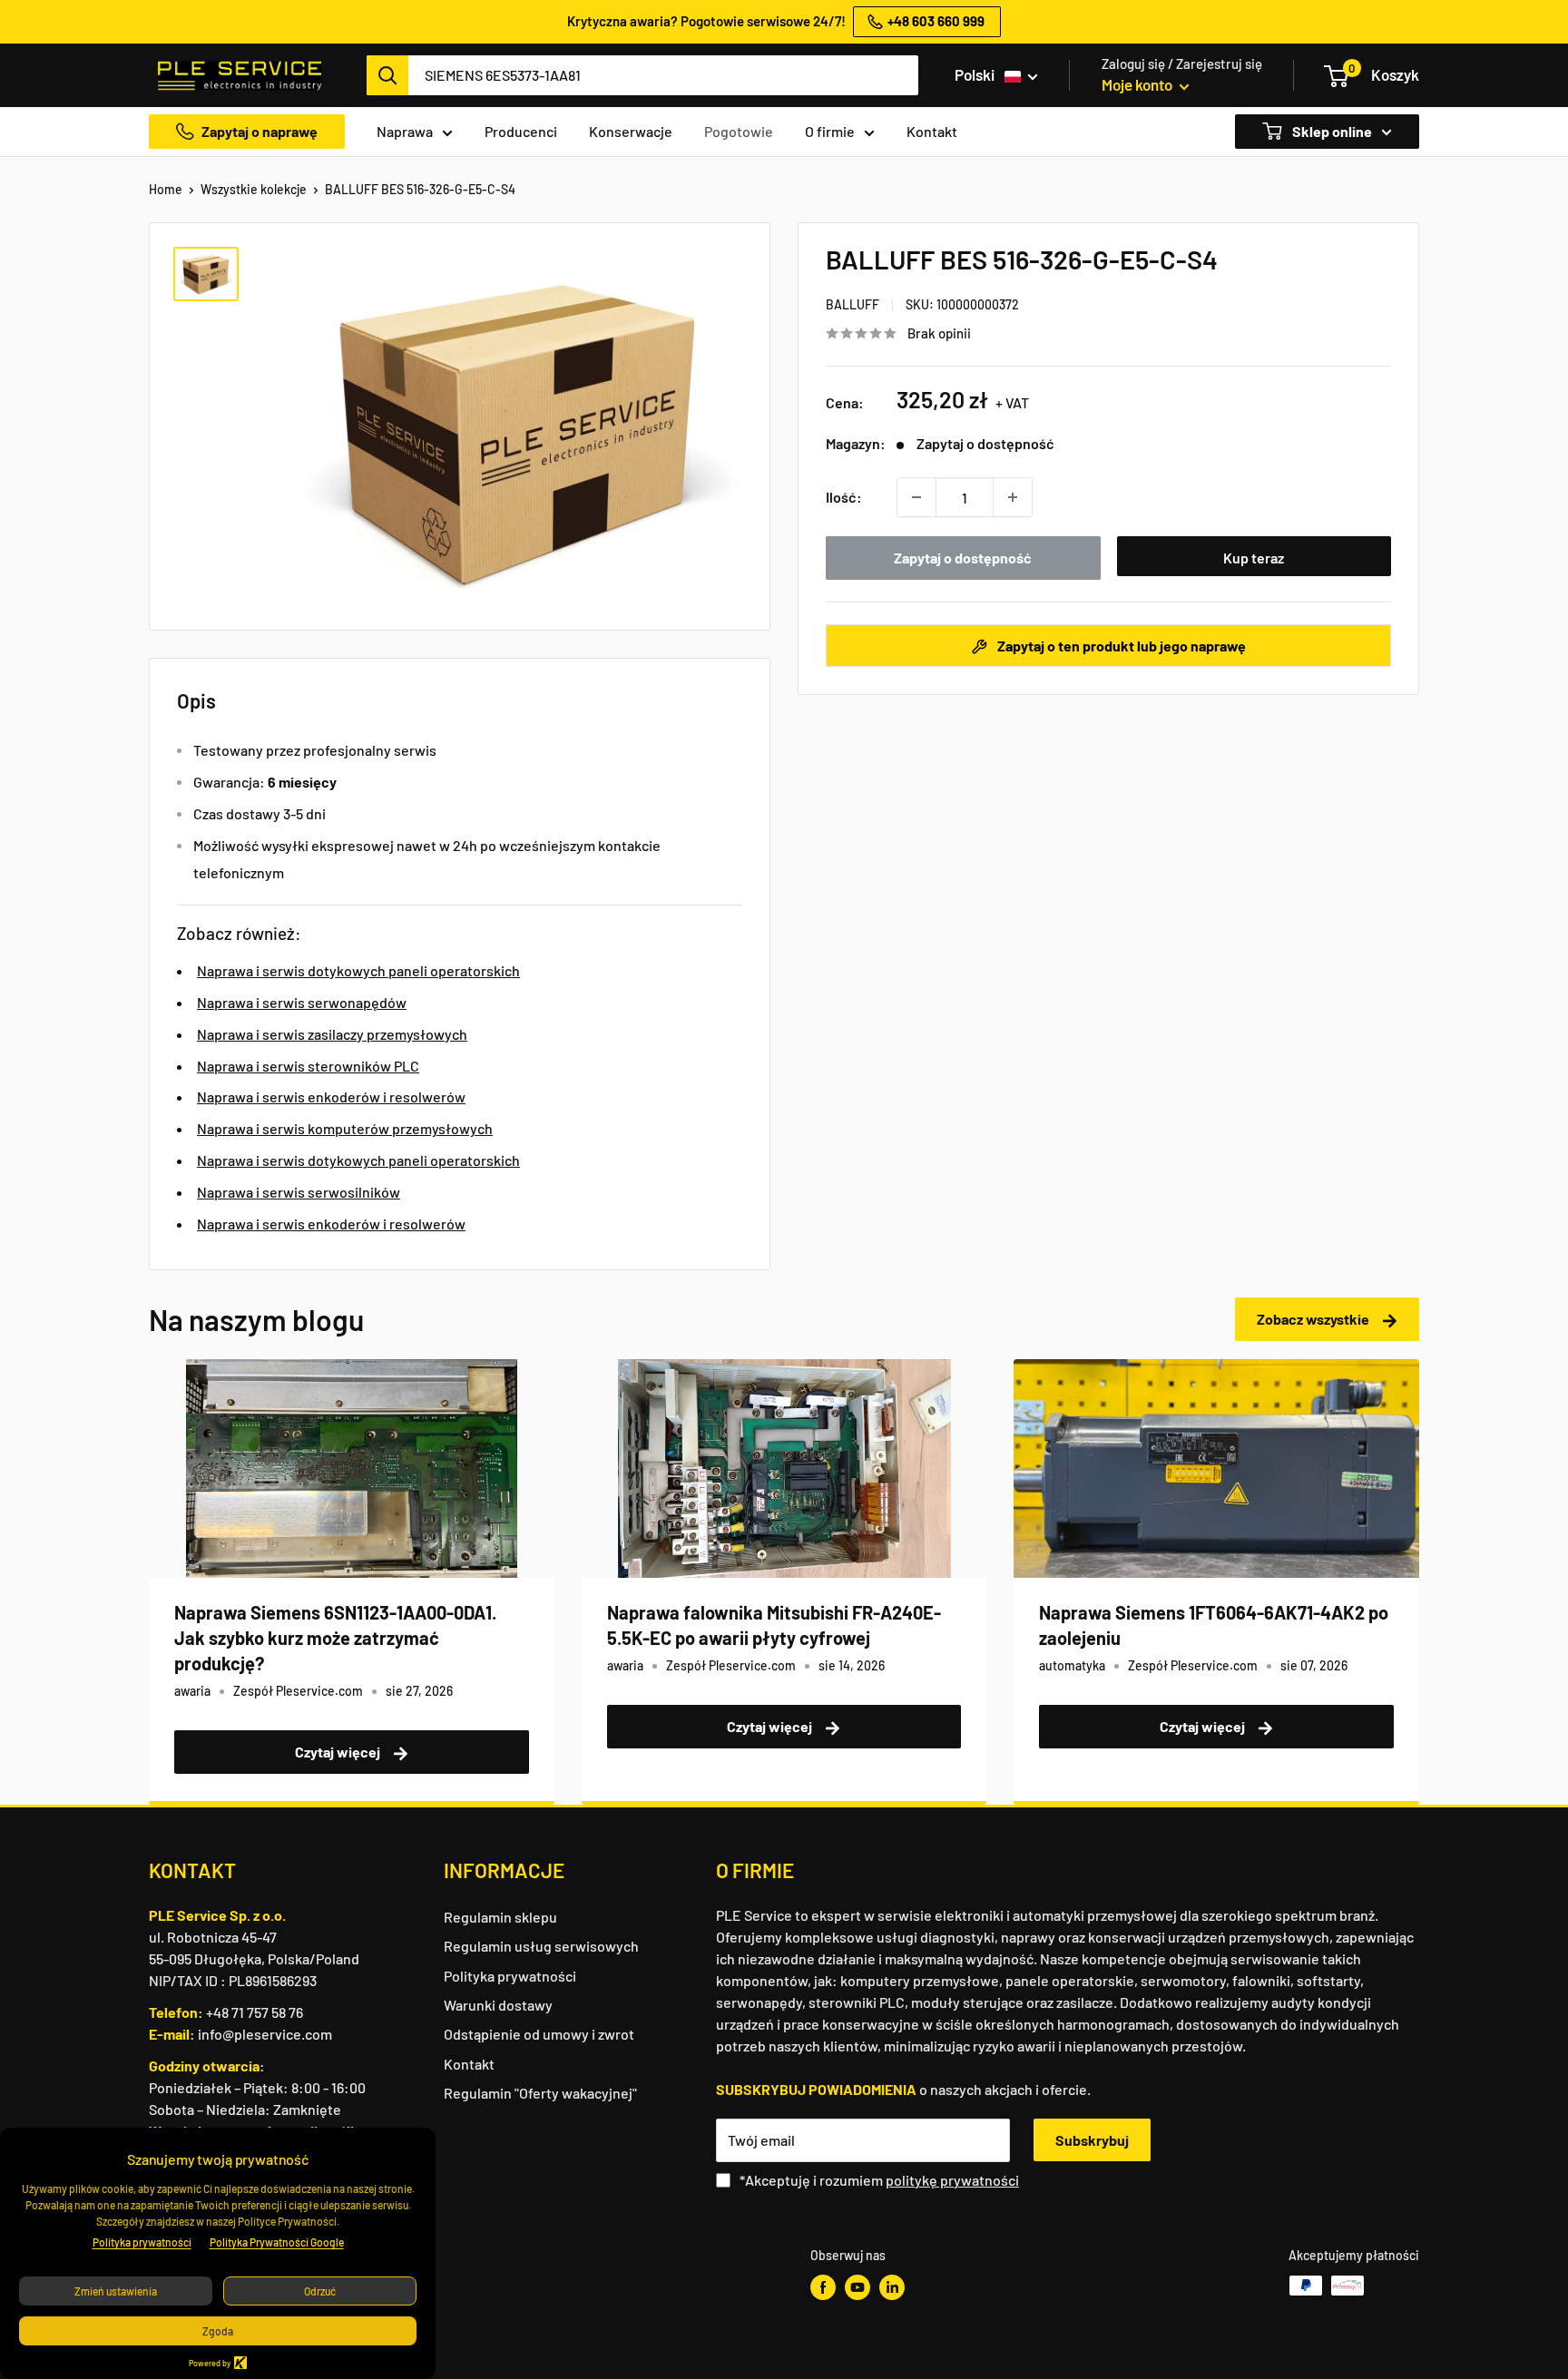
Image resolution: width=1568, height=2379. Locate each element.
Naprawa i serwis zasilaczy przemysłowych (332, 1034)
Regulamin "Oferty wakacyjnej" (540, 2093)
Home (166, 189)
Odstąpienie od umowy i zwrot (539, 2034)
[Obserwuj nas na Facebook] (823, 2287)
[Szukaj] (387, 75)
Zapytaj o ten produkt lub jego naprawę (1120, 646)
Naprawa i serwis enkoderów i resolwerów (331, 1096)
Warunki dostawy (498, 2005)
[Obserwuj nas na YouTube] (857, 2287)
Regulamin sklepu (500, 1917)
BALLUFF (853, 304)
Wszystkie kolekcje (254, 189)
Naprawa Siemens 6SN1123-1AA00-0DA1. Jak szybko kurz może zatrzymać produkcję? (335, 1638)
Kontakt (932, 131)
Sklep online (1331, 131)
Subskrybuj (1092, 2140)
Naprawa (405, 131)
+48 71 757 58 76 (255, 2012)
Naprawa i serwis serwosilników (299, 1192)
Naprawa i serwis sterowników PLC (308, 1066)
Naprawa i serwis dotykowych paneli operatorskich (358, 970)
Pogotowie (739, 131)
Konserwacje (631, 131)
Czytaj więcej (339, 1752)
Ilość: (844, 497)
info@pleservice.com (265, 2034)
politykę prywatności (952, 2180)
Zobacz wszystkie (1314, 1319)
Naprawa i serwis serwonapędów (302, 1002)
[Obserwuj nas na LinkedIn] (892, 2287)
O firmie (830, 131)
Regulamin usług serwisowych (541, 1946)
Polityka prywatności (510, 1976)
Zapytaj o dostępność (963, 558)
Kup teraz (1254, 558)
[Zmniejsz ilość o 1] (916, 497)
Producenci (521, 131)
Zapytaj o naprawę (260, 131)
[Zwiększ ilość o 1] (1013, 497)
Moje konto (1138, 84)
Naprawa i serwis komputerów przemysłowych (345, 1128)
